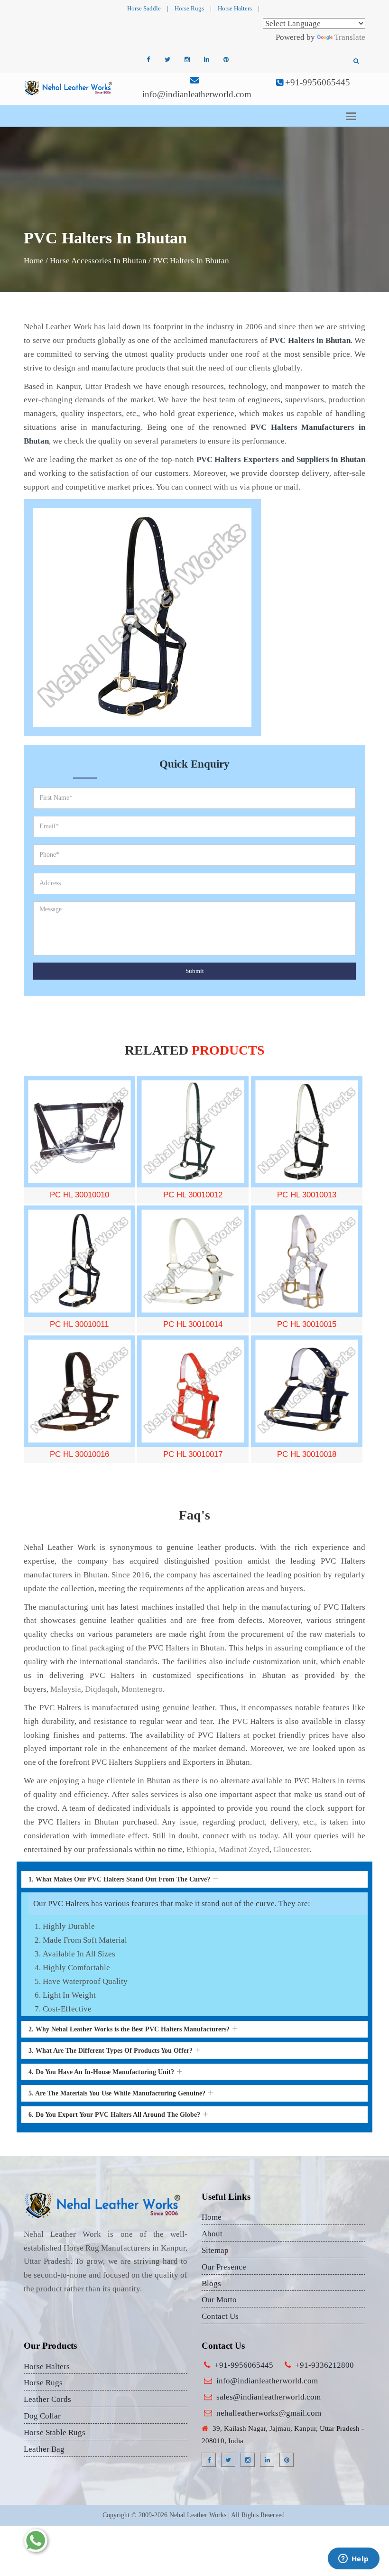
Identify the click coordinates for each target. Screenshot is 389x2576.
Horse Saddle (144, 8)
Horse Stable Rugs (55, 2432)
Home (34, 261)
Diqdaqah (101, 1689)
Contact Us (220, 2316)
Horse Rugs (189, 8)
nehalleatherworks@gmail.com (269, 2413)
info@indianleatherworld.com (197, 94)
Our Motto (219, 2300)
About (212, 2234)
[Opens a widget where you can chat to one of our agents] (353, 2559)
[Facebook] (148, 60)
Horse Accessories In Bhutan (98, 261)
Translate (350, 37)
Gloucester (291, 1849)
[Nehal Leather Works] (69, 88)
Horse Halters (235, 8)
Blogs (211, 2284)
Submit (195, 971)
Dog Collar (42, 2416)
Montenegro (142, 1689)
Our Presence (224, 2267)
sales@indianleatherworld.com (269, 2397)
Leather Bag (44, 2449)
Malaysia (66, 1689)
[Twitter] (167, 60)
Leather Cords (47, 2399)
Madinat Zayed (244, 1849)
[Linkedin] (206, 60)
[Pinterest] (226, 60)
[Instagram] (187, 60)
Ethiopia (201, 1849)
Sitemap (215, 2250)
